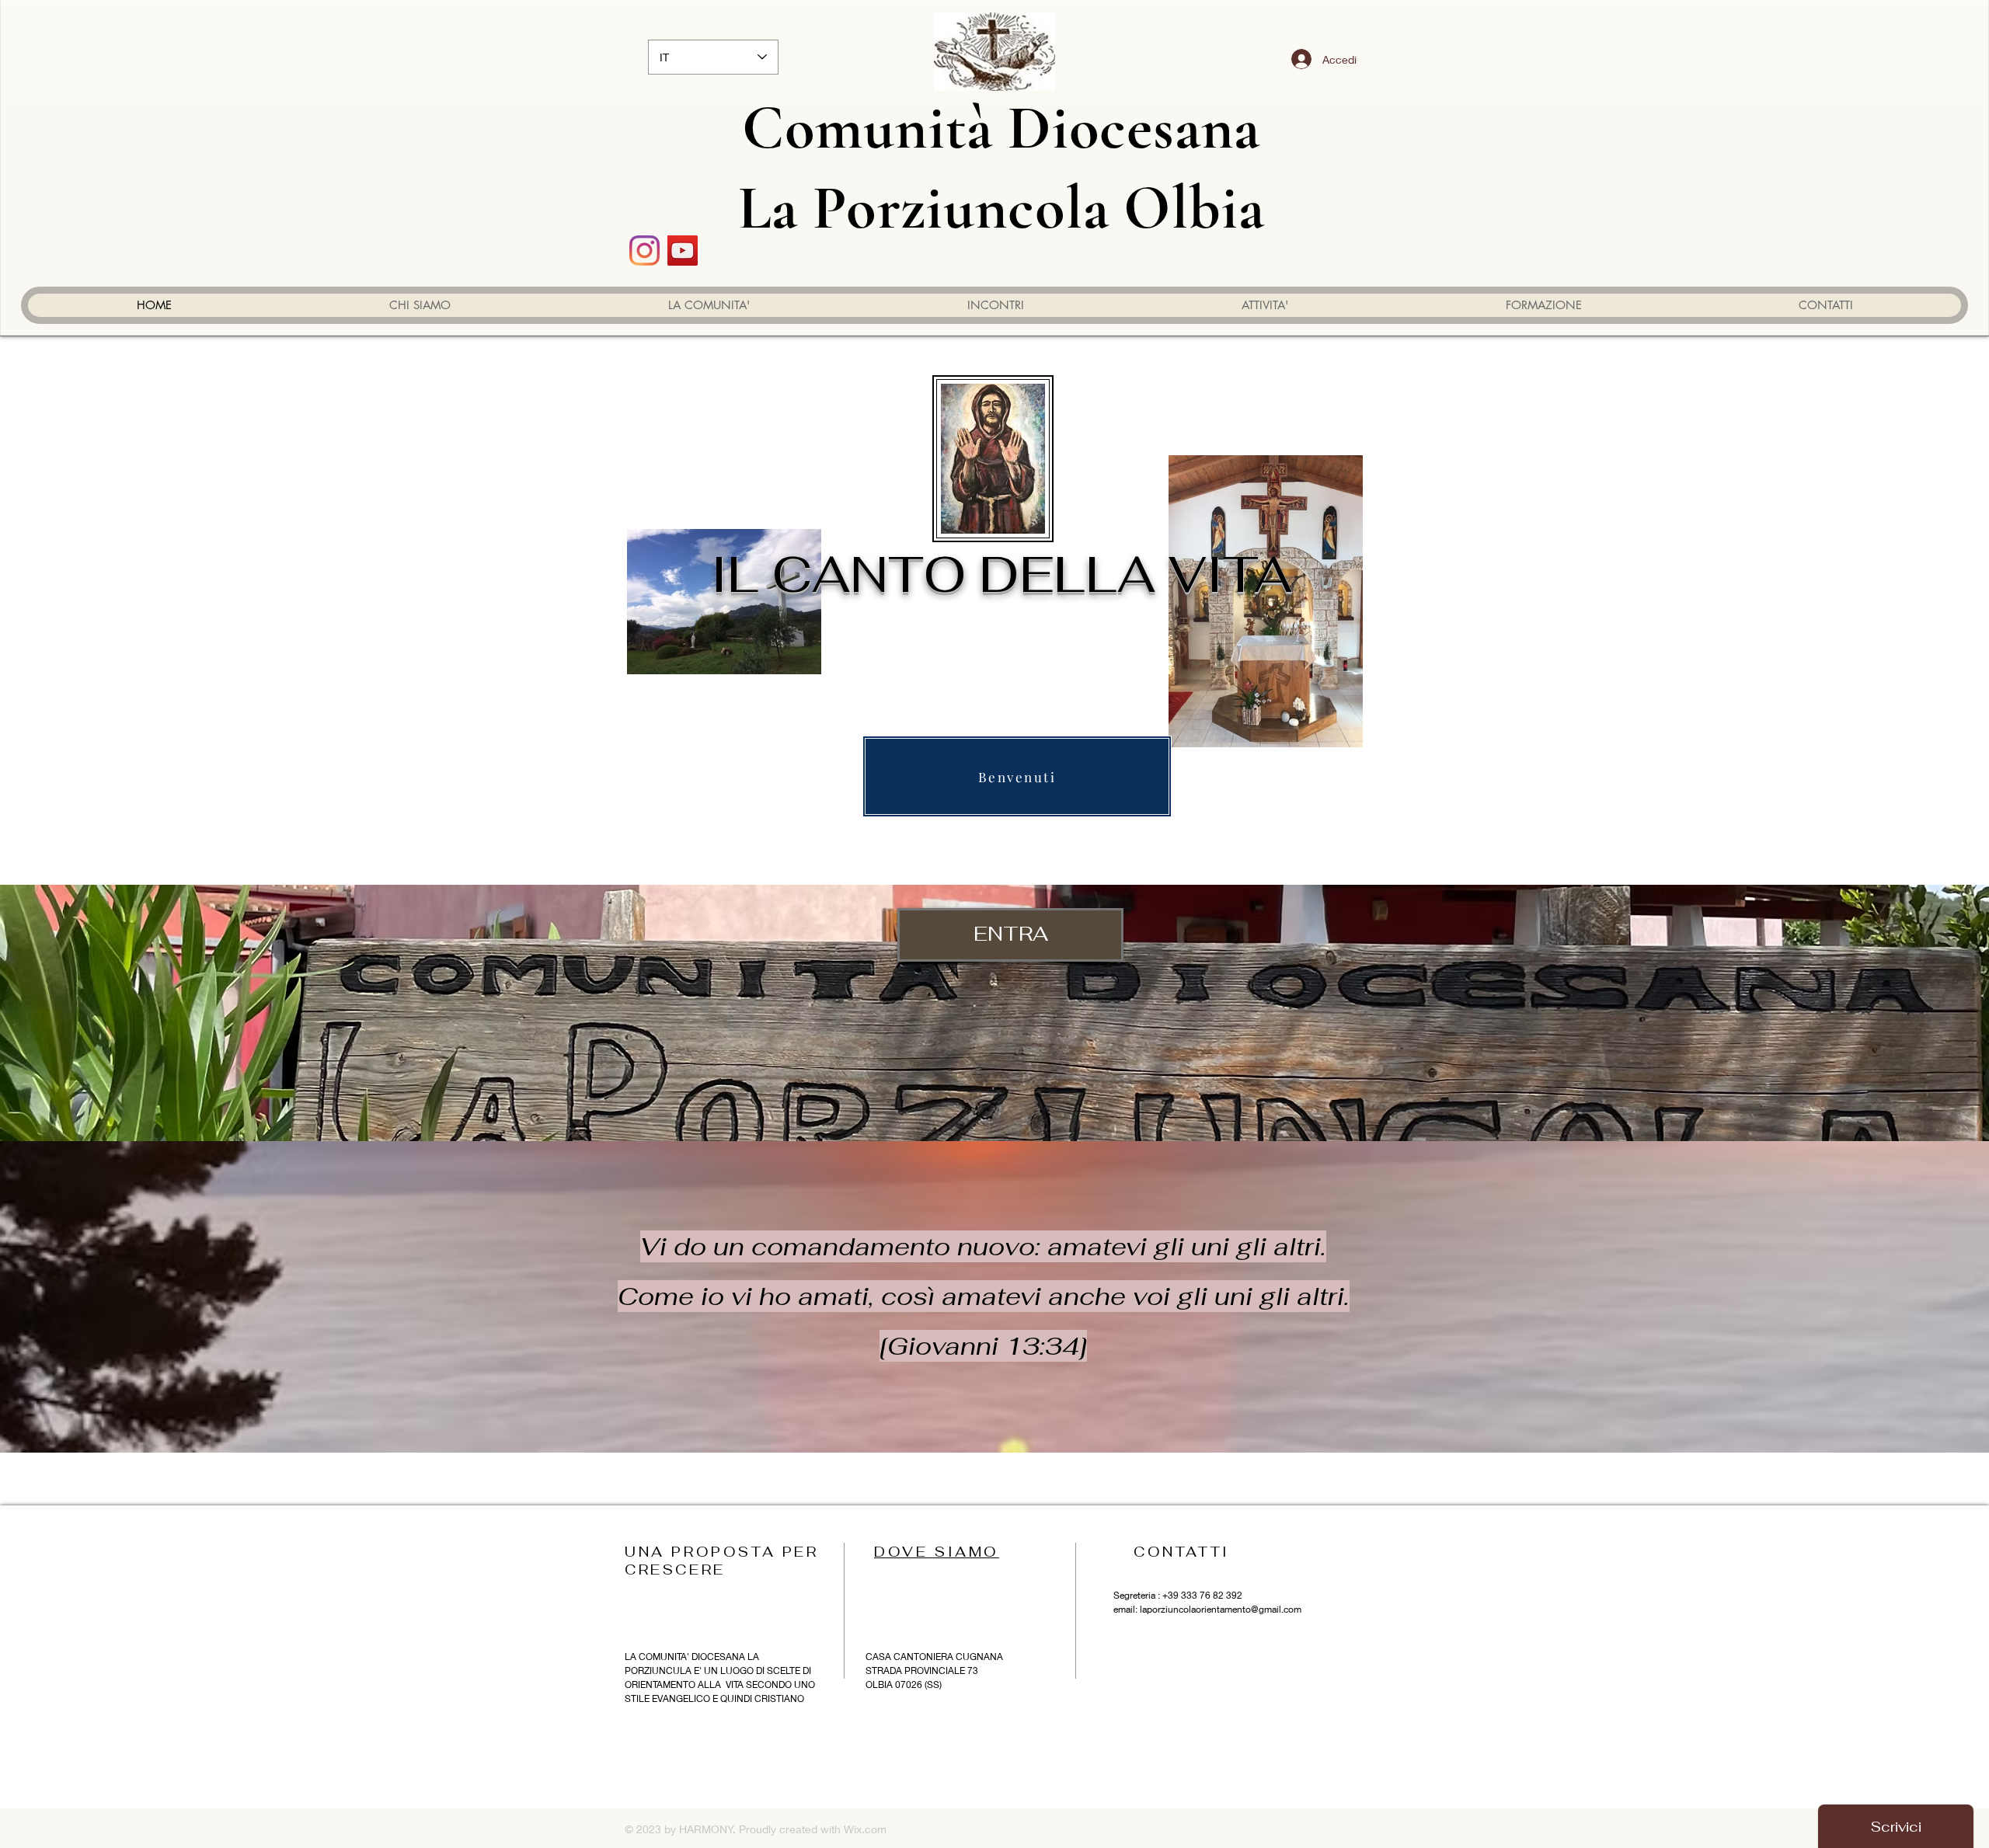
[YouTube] (683, 251)
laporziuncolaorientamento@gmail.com (1221, 1609)
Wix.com (865, 1829)
